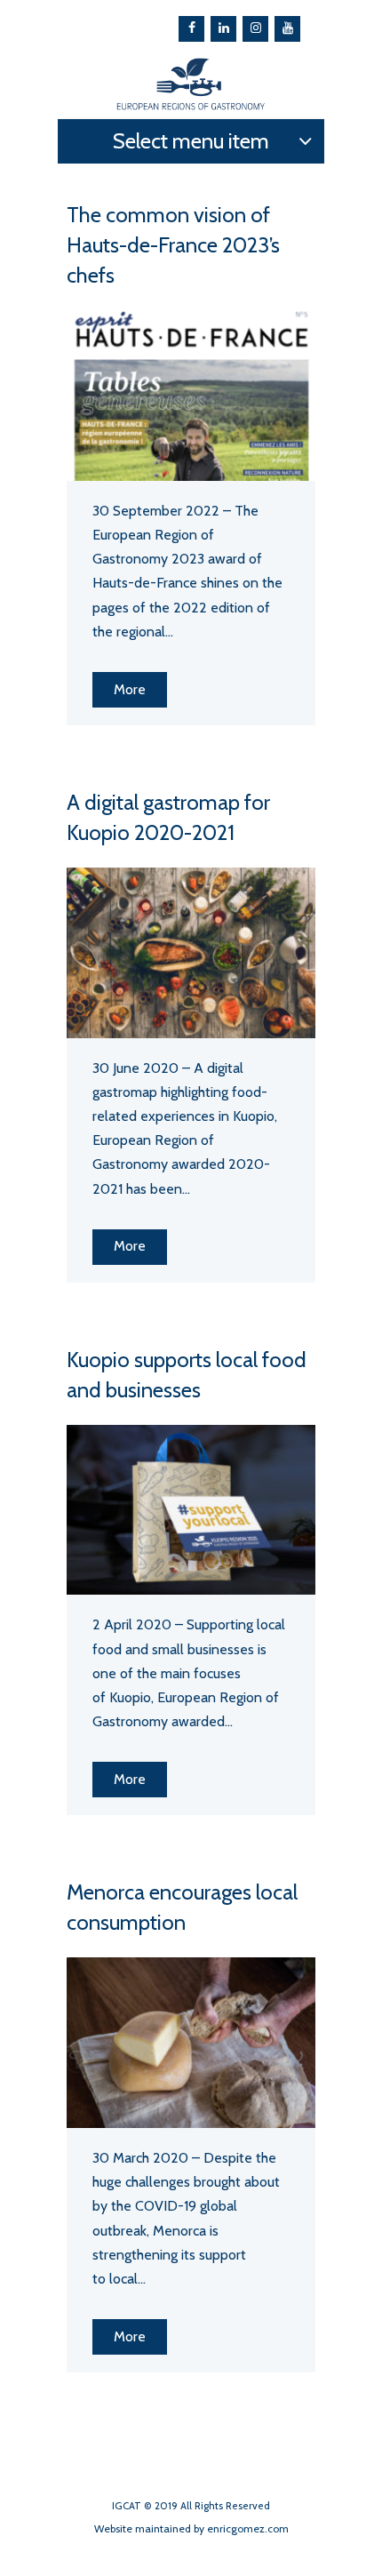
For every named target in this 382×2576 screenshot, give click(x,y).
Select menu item (191, 141)
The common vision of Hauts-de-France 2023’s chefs (173, 245)
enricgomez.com (248, 2528)
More (130, 689)
